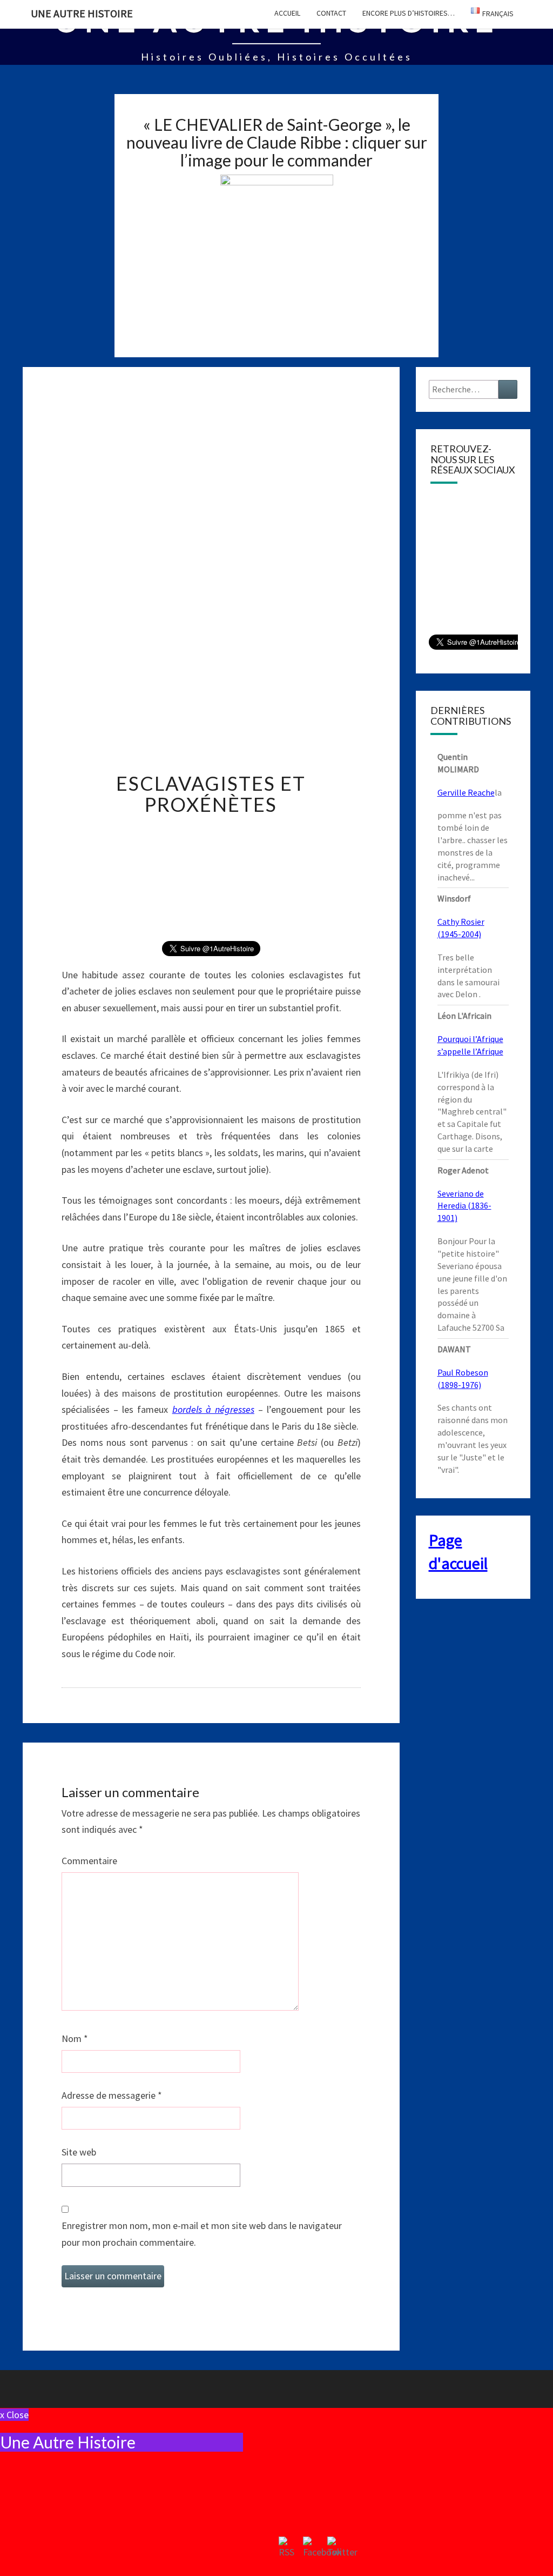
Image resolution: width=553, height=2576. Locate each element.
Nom (75, 2038)
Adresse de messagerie (112, 2095)
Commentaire (89, 1861)
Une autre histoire (82, 13)
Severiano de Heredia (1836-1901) (464, 1206)
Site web (79, 2152)
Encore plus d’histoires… (409, 13)
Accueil (287, 13)
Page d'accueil (458, 1551)
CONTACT (331, 13)
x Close (14, 2415)
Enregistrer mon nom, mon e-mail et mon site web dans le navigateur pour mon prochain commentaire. (202, 2234)
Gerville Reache (466, 792)
